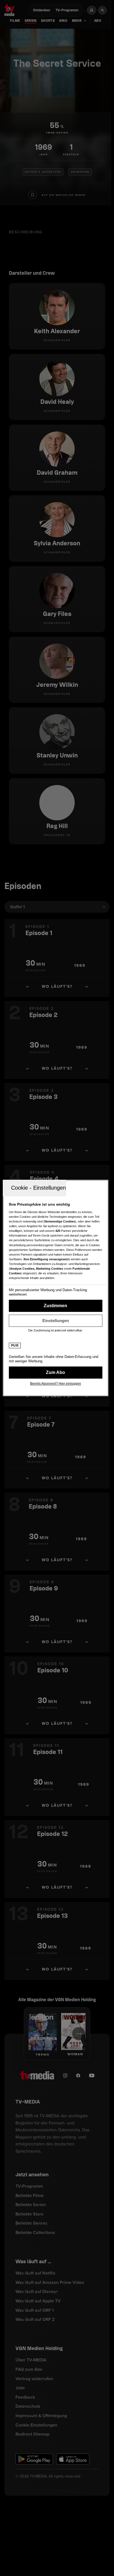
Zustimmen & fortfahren (56, 1306)
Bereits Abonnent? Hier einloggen (56, 1384)
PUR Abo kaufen (56, 1373)
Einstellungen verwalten (56, 1321)
